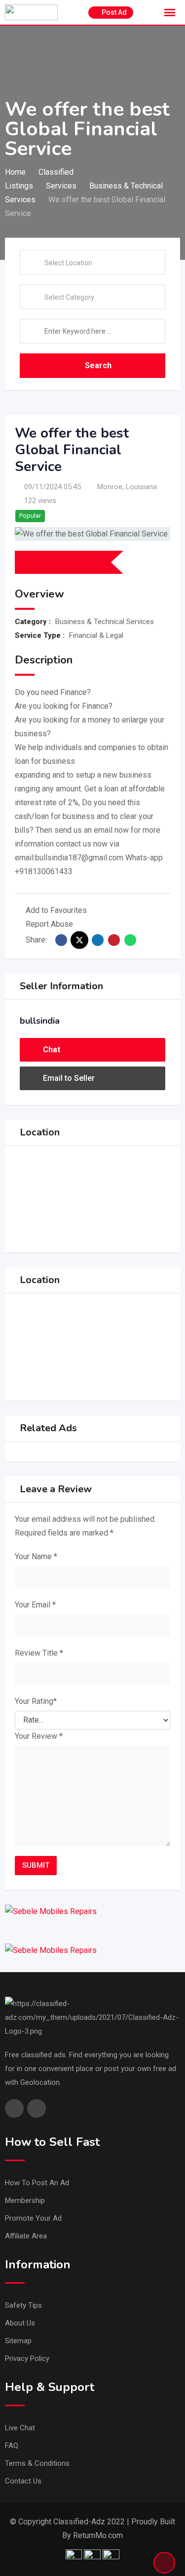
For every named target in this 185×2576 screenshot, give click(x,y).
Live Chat (20, 2428)
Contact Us (23, 2481)
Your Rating (36, 1701)
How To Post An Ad (37, 2183)
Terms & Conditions (37, 2463)
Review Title (39, 1653)
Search (98, 365)
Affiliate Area (26, 2236)
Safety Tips (23, 2305)
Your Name (36, 1556)
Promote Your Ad (33, 2218)
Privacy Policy (27, 2358)
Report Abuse (49, 924)
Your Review (39, 1736)
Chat (52, 1050)
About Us (20, 2323)
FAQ (12, 2446)
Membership (25, 2200)
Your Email (35, 1605)
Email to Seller (69, 1078)
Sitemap (18, 2341)
